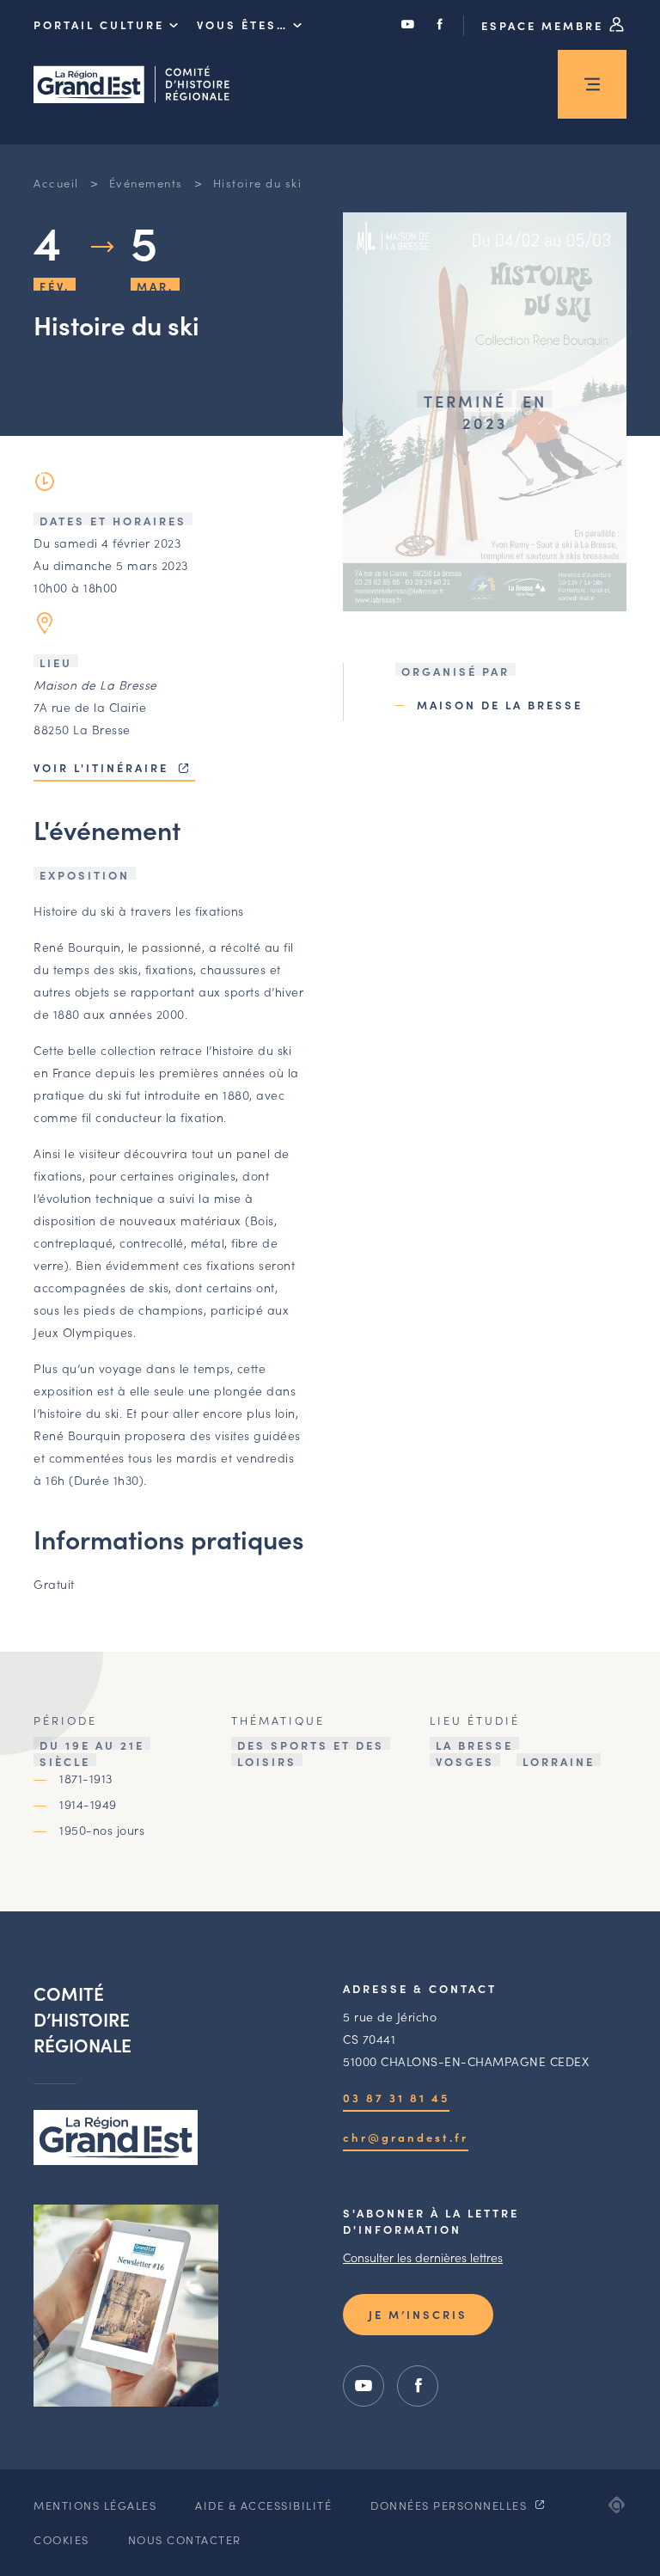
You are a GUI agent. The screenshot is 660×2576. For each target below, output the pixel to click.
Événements (146, 183)
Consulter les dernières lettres (423, 2257)
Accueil (56, 183)
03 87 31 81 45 (396, 2098)
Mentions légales (95, 2505)
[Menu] (592, 84)
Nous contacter (185, 2539)
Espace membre (545, 25)
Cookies (61, 2539)
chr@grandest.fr (406, 2137)
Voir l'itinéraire (104, 767)
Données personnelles (451, 2505)
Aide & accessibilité (263, 2505)
